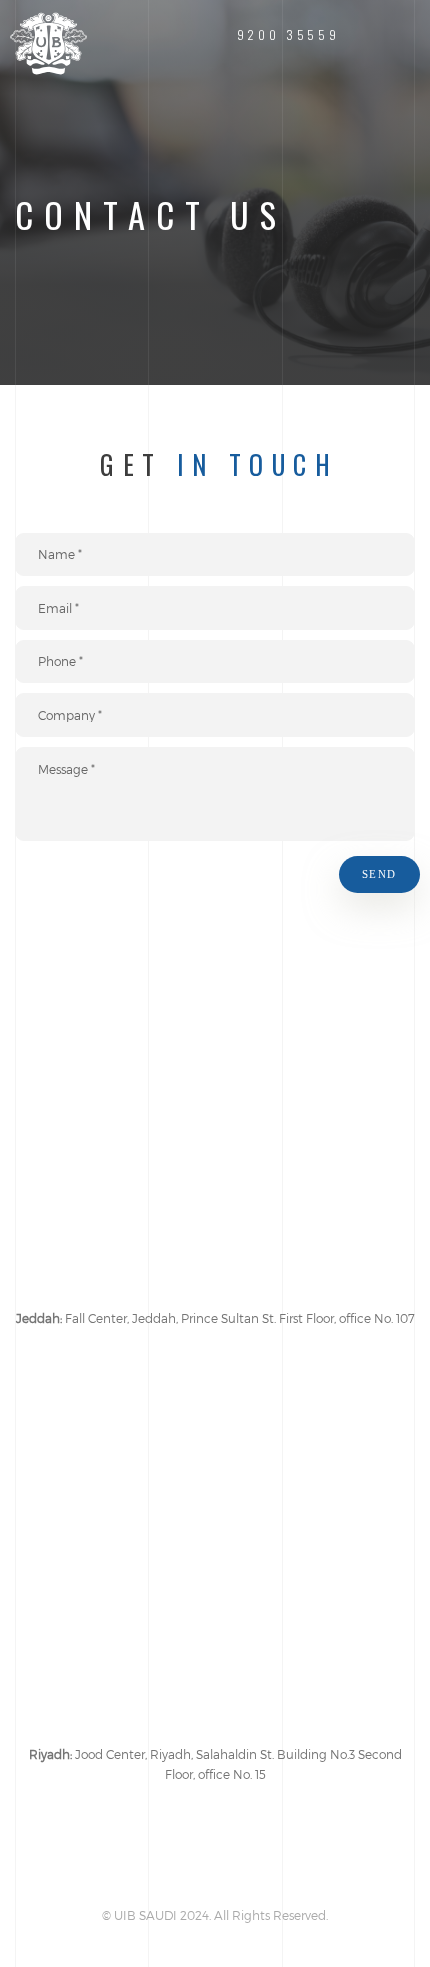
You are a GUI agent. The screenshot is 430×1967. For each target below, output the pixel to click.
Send (379, 874)
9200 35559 (288, 34)
